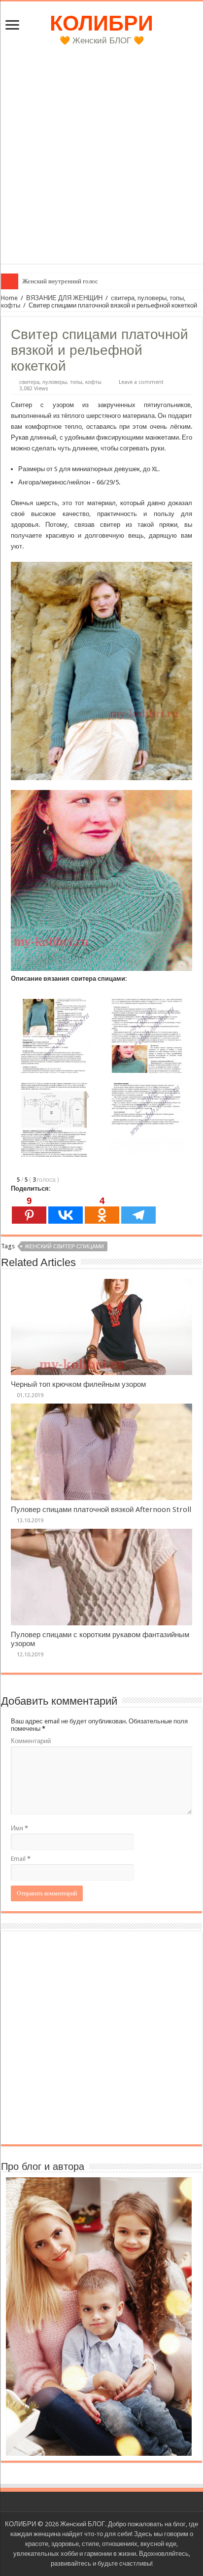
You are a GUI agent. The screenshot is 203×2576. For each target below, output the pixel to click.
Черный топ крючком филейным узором (78, 1384)
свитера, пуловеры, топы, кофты (60, 382)
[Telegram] (138, 1210)
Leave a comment (141, 382)
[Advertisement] (101, 162)
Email (21, 1859)
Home (9, 298)
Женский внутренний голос (60, 281)
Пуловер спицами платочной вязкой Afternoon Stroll (101, 1510)
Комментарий (31, 1741)
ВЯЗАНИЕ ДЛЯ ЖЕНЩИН (64, 298)
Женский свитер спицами (64, 1247)
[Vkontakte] (66, 1210)
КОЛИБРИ (101, 23)
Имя (19, 1828)
